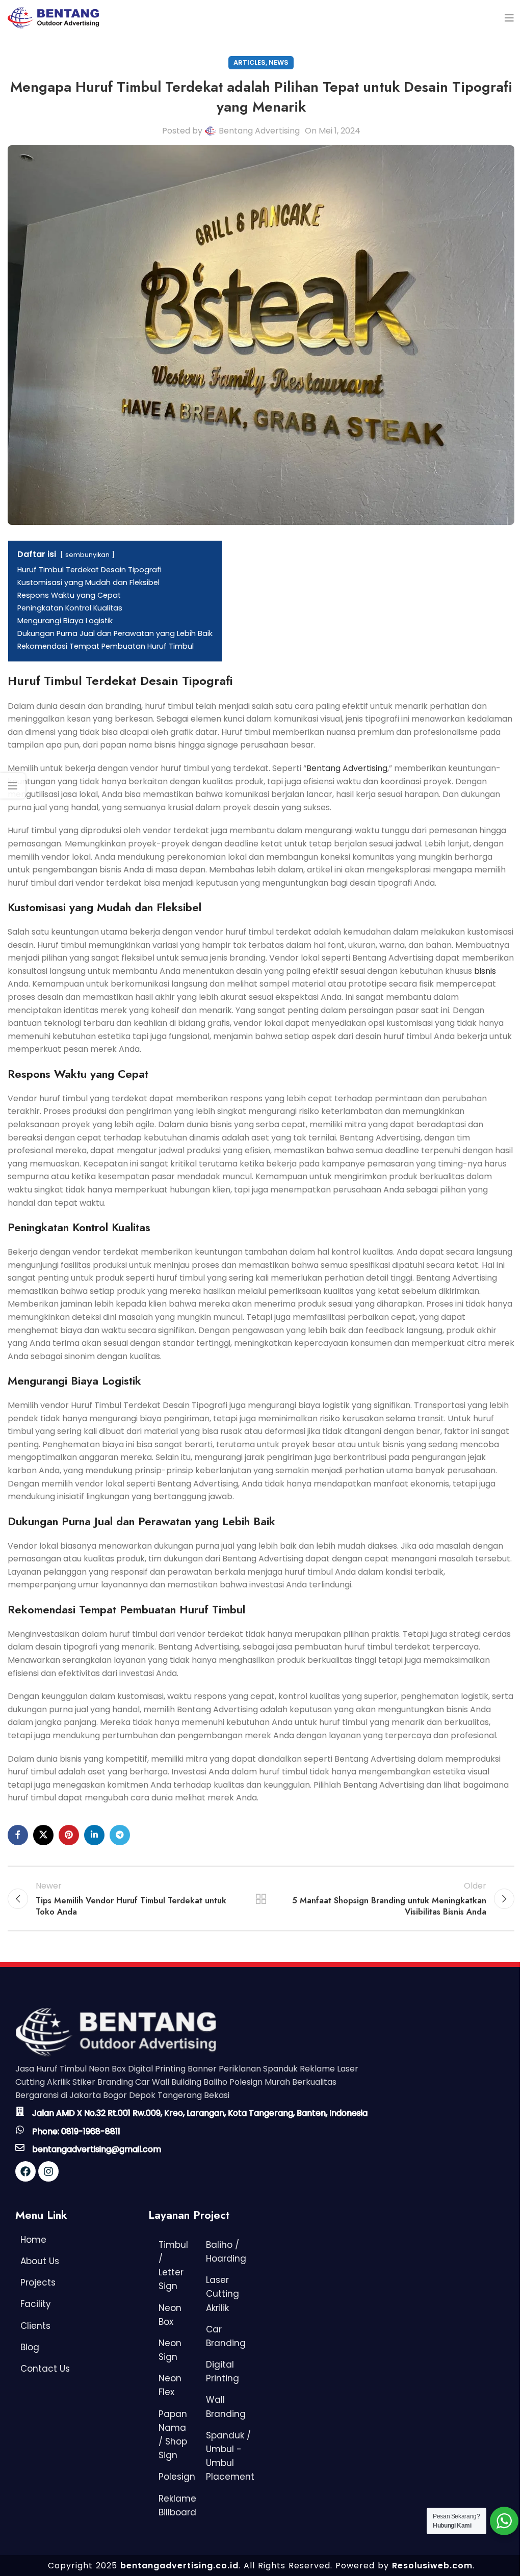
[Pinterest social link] (69, 1835)
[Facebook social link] (18, 1835)
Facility (36, 2304)
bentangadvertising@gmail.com (97, 2149)
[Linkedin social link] (94, 1835)
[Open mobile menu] (509, 18)
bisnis (485, 971)
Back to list (261, 1899)
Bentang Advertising (259, 131)
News (279, 62)
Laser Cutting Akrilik (223, 2294)
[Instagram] (48, 2171)
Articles (250, 62)
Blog (30, 2347)
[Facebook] (25, 2171)
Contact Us (45, 2369)
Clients (35, 2326)
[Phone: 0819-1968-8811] (20, 2130)
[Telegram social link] (120, 1835)
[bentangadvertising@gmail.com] (20, 2147)
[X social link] (43, 1835)
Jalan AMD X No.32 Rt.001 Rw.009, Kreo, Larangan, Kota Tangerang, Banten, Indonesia (200, 2113)
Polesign (177, 2477)
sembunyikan (87, 555)
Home (33, 2240)
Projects (38, 2282)
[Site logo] (53, 17)
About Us (40, 2261)
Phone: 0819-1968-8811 (76, 2131)
